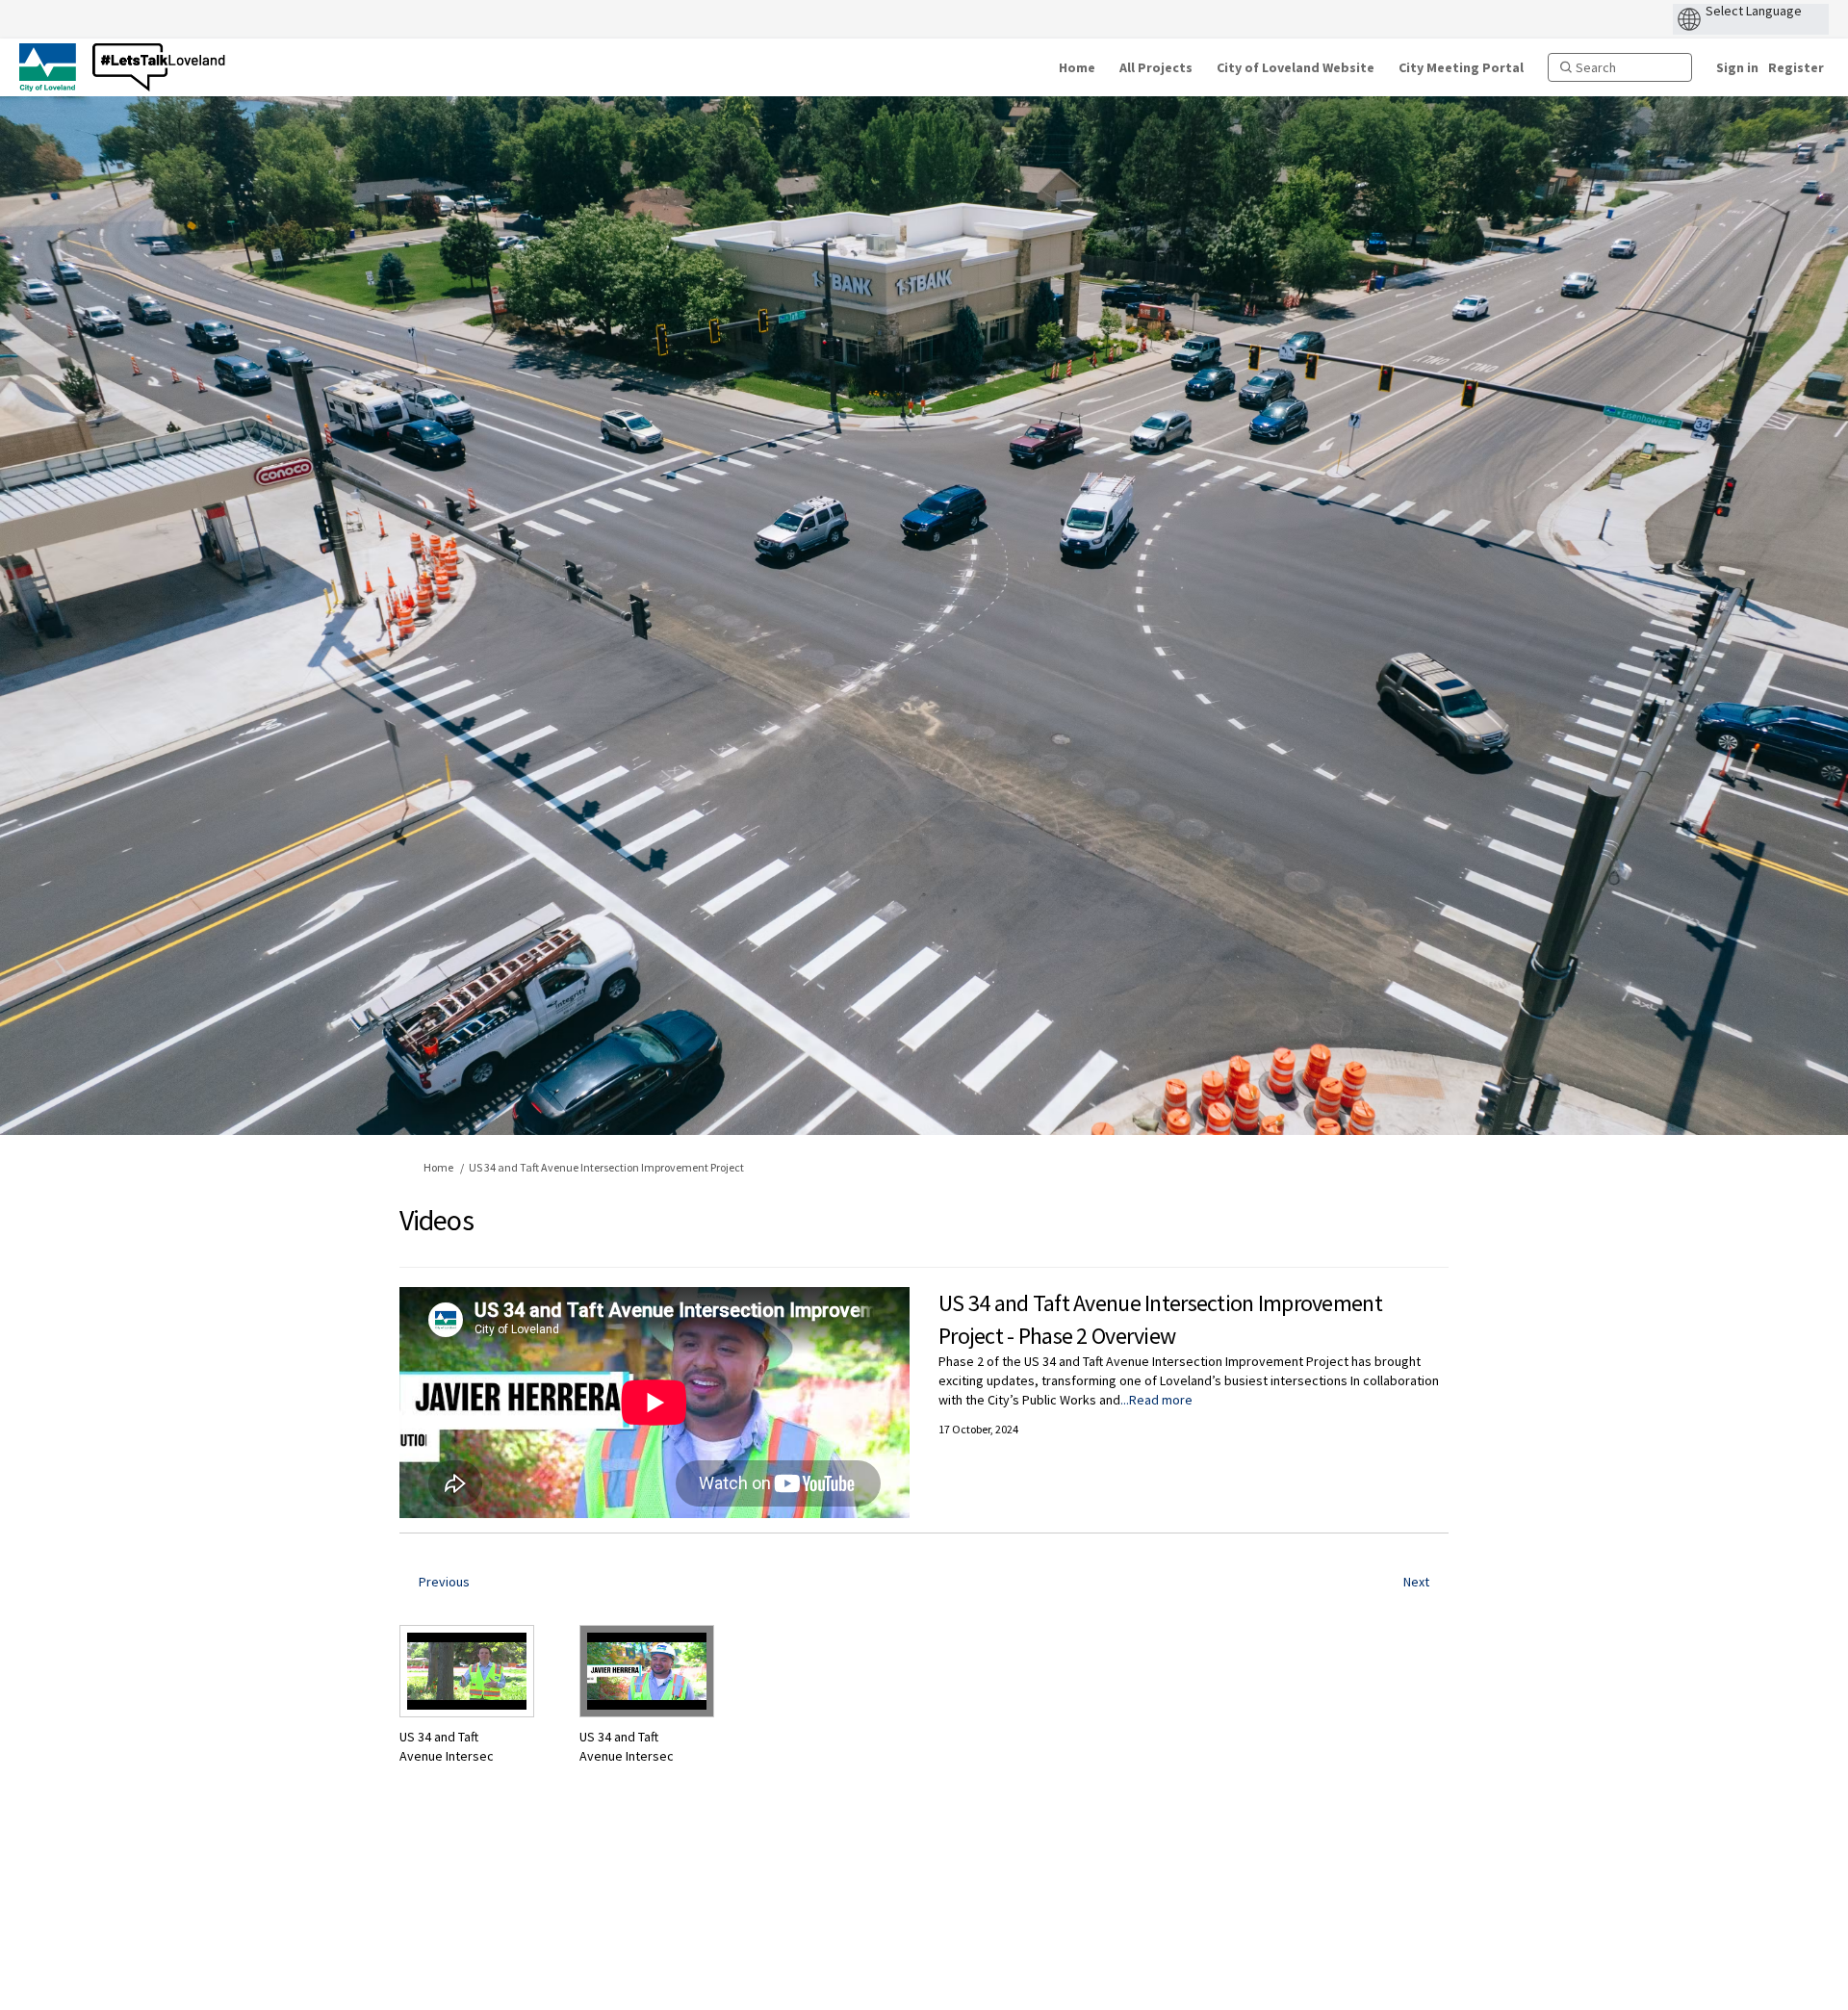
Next (1416, 1582)
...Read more (1156, 1400)
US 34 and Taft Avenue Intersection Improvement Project (606, 1167)
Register (1796, 67)
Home (438, 1167)
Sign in (1737, 67)
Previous (444, 1582)
